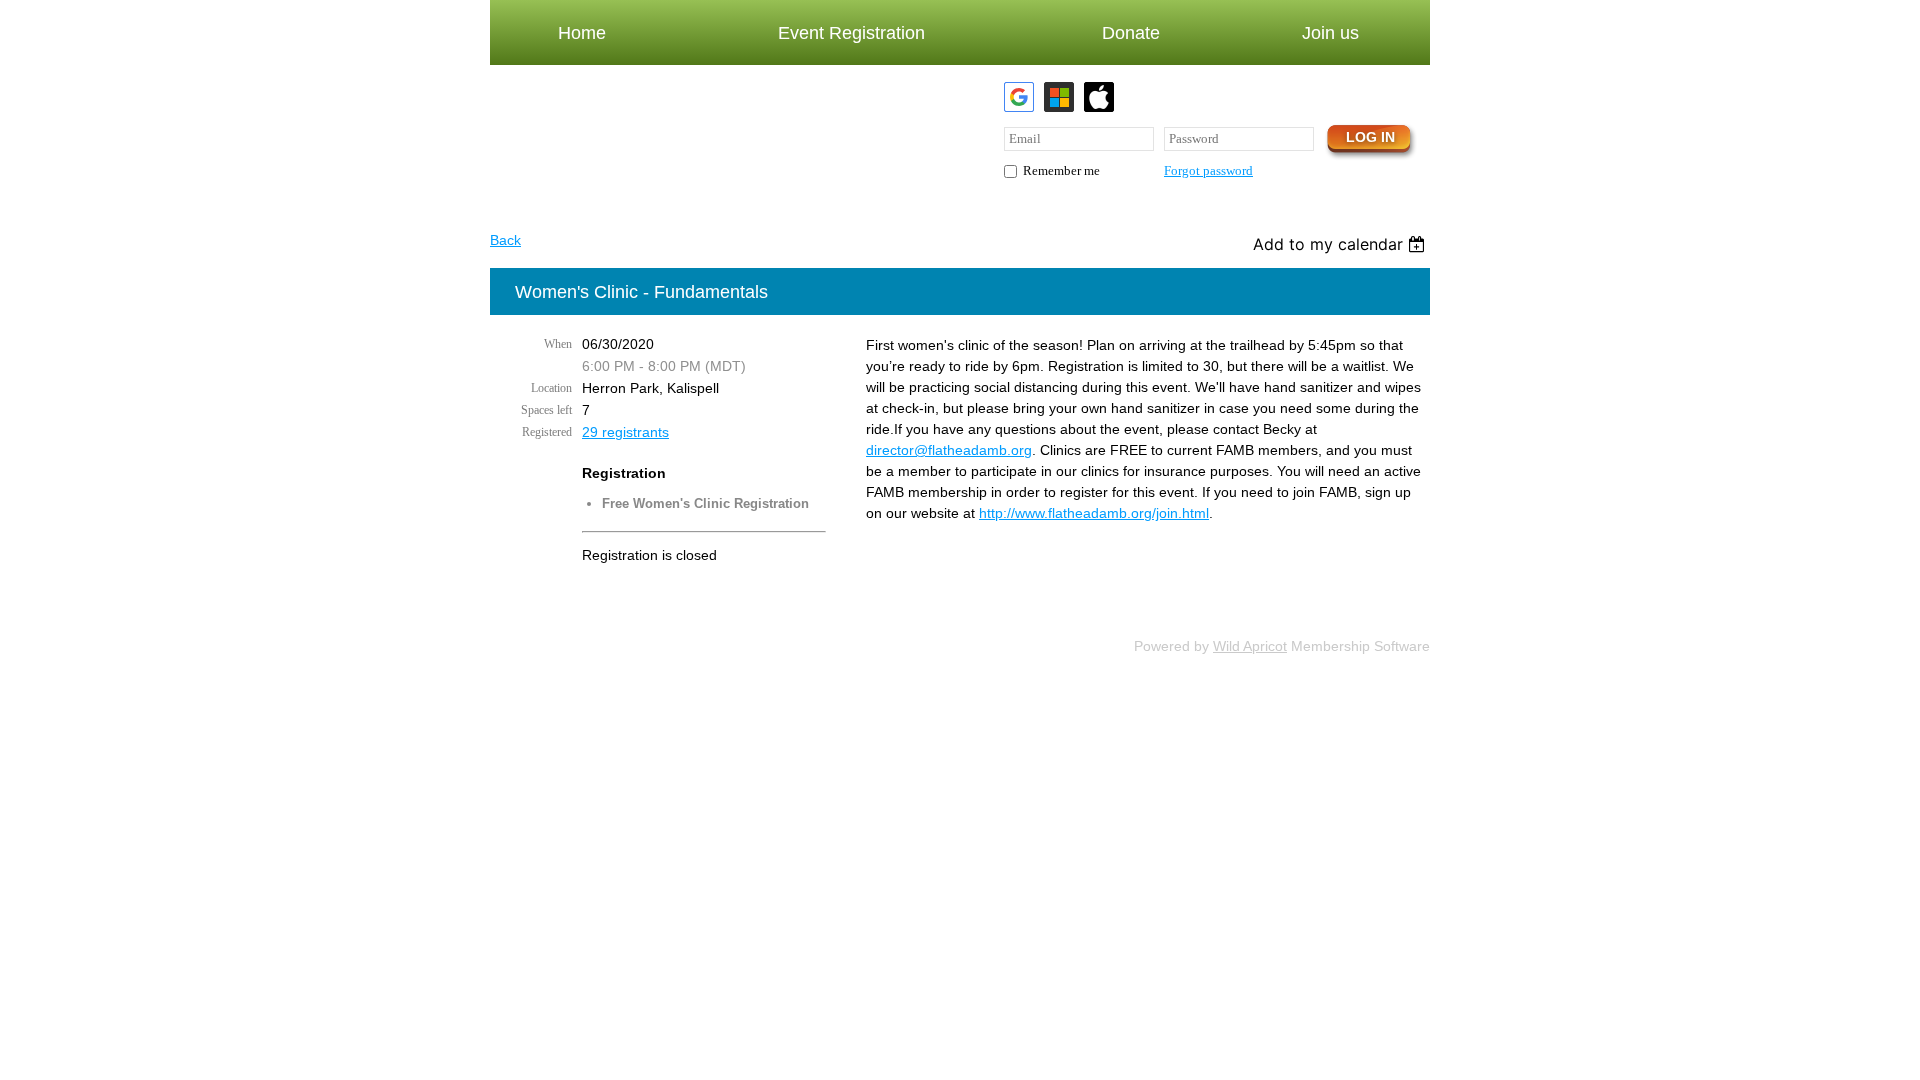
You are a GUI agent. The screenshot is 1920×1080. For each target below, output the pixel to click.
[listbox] (1341, 244)
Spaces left (546, 410)
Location (551, 388)
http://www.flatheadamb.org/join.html (1094, 513)
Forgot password (1208, 170)
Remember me (1061, 170)
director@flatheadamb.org (949, 450)
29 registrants (625, 432)
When (558, 344)
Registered (547, 432)
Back (505, 240)
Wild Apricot (1250, 646)
